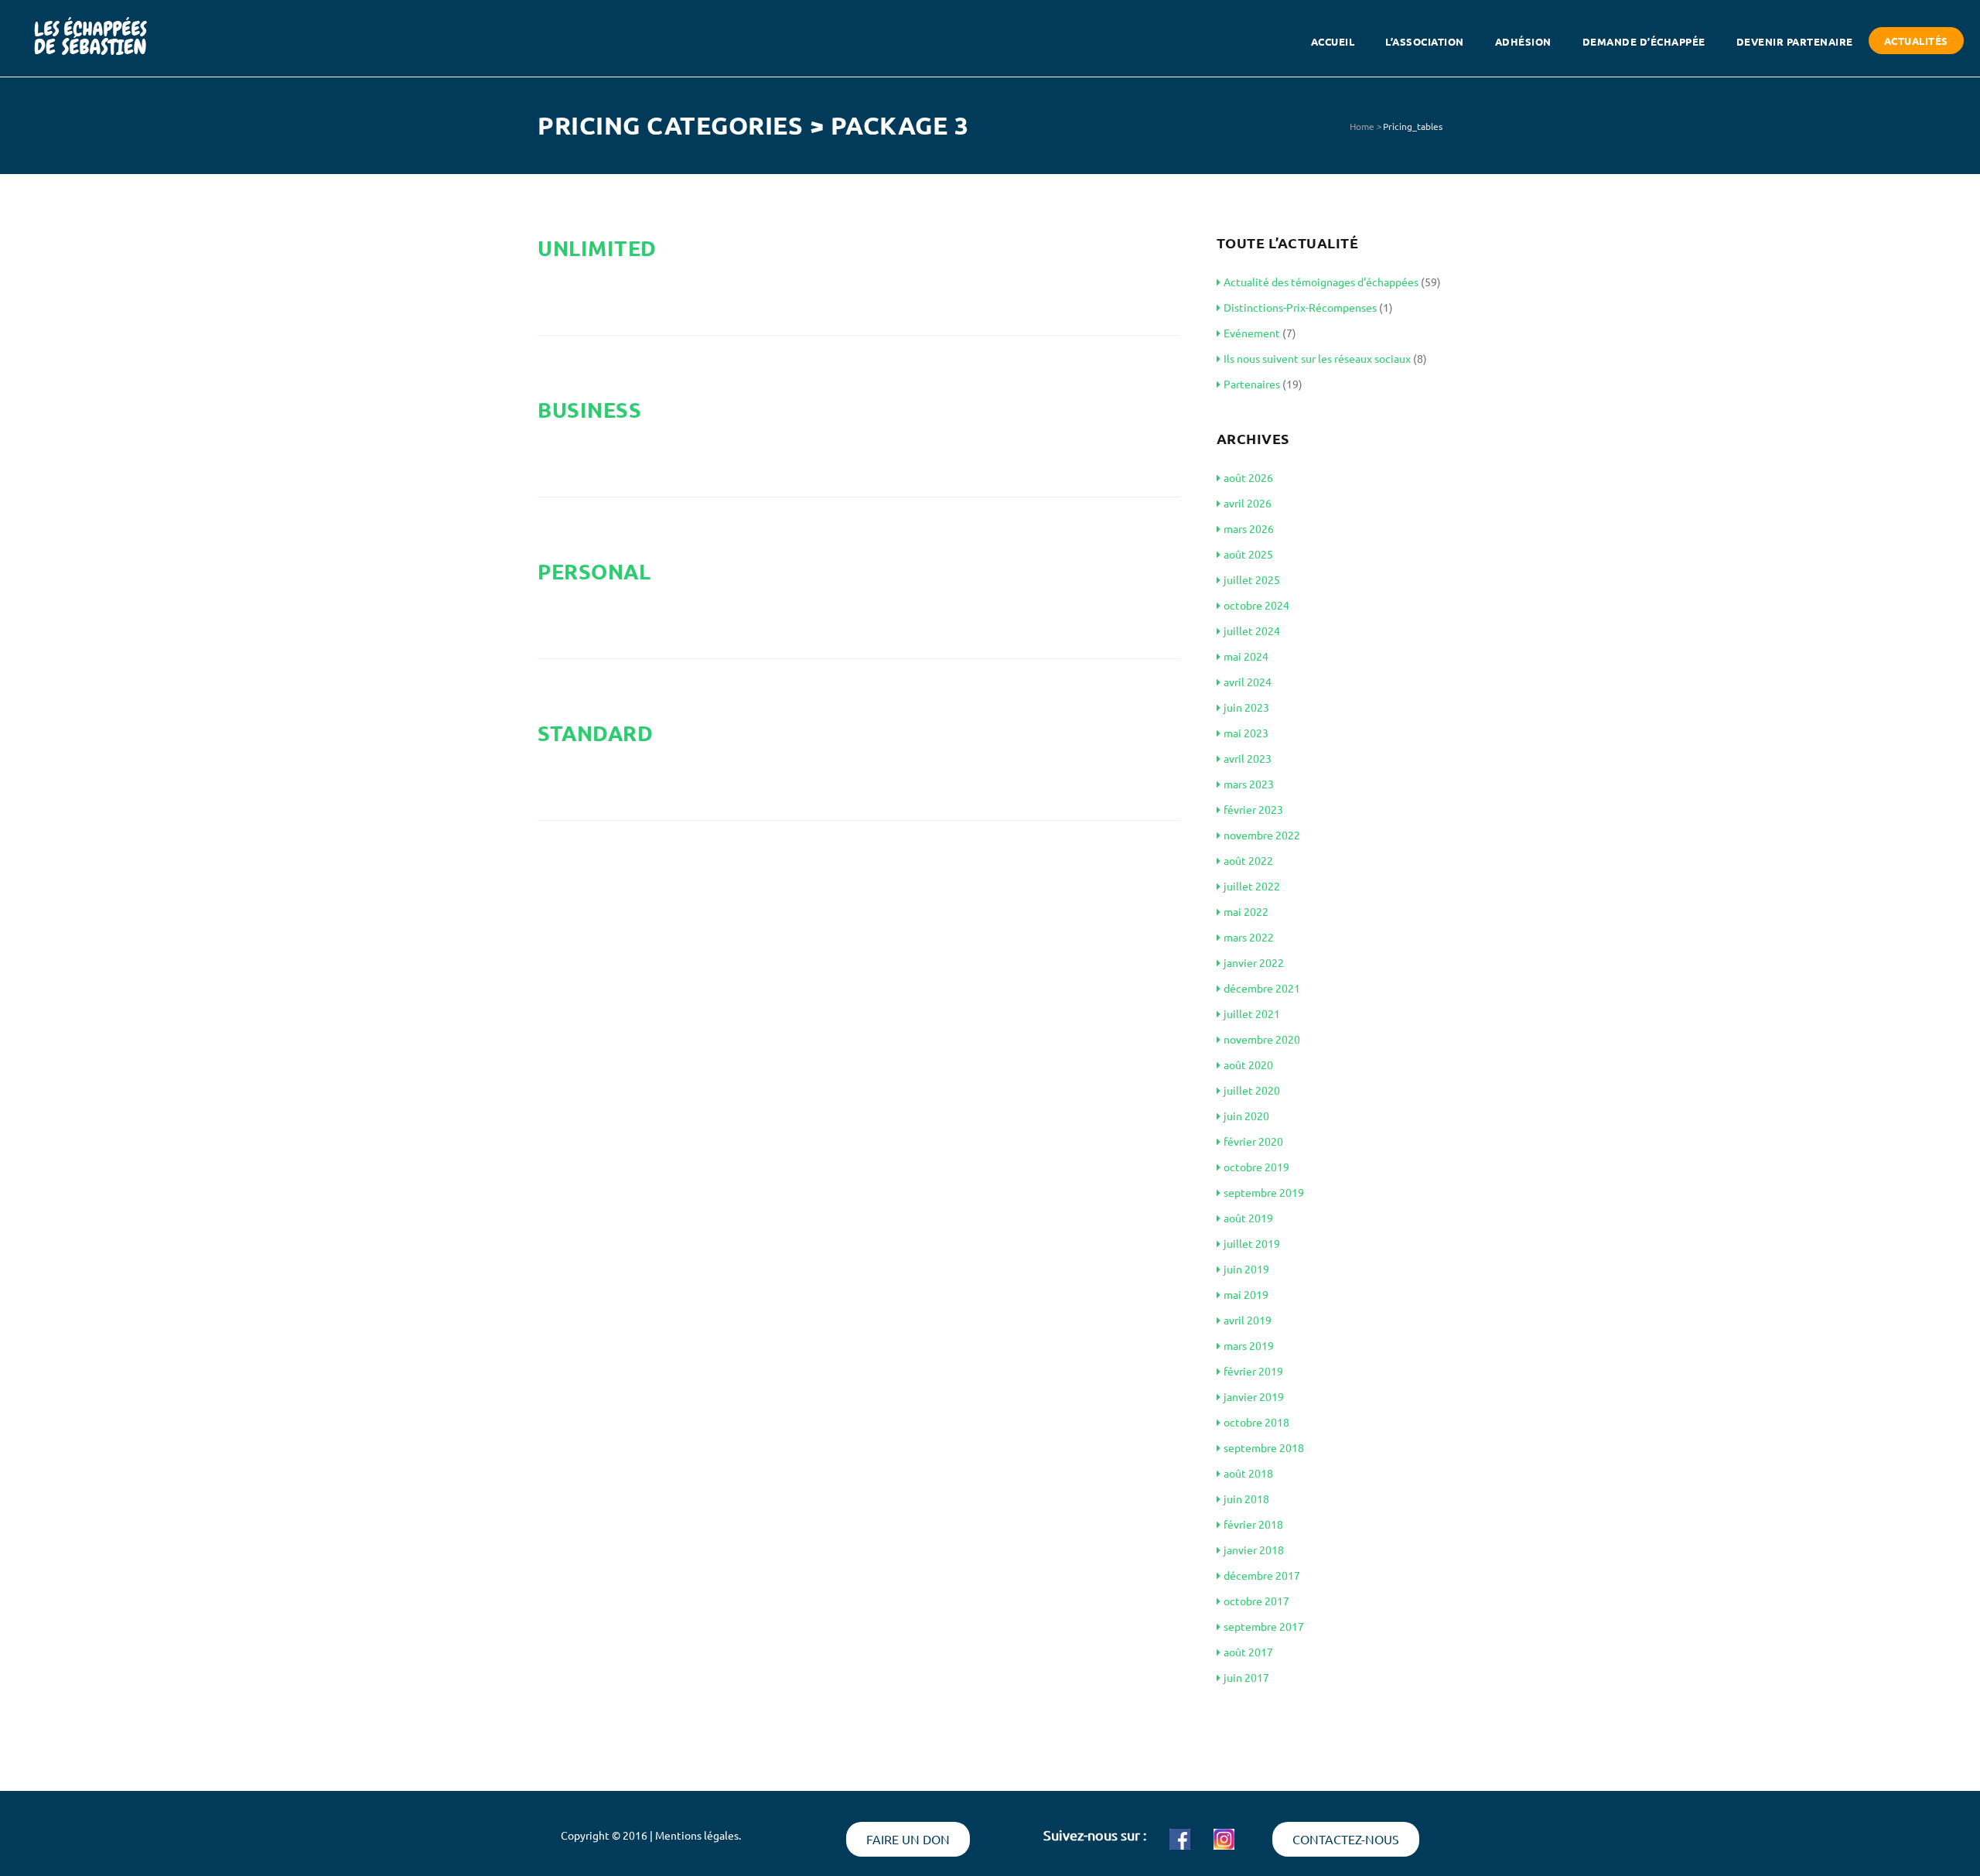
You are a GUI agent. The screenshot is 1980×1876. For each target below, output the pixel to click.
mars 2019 (1249, 1345)
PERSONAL (594, 571)
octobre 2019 (1256, 1167)
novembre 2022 (1262, 835)
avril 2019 (1248, 1320)
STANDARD (595, 733)
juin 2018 (1246, 1498)
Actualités (1916, 41)
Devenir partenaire (1795, 41)
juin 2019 (1246, 1269)
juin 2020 (1246, 1116)
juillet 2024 (1252, 630)
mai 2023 (1246, 733)
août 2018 (1248, 1473)
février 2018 (1253, 1524)
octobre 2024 (1256, 605)
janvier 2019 (1254, 1396)
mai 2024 (1246, 656)
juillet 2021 (1252, 1013)
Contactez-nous (1346, 1839)
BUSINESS (589, 409)
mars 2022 (1249, 937)
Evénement (1252, 333)
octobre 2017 (1256, 1601)
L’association (1425, 41)
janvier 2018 (1254, 1550)
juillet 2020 (1252, 1090)
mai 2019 (1246, 1294)
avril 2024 (1248, 682)
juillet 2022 (1252, 886)
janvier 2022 (1254, 962)
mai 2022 (1246, 911)
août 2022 (1248, 860)
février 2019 (1253, 1371)
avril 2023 (1248, 758)
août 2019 (1248, 1218)
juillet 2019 (1252, 1243)
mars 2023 (1249, 784)
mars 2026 (1249, 528)
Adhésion (1523, 41)
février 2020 (1253, 1141)
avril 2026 (1248, 503)
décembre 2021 (1262, 988)
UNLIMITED (597, 248)
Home (1362, 126)
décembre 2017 (1262, 1575)
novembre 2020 (1262, 1039)
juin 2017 (1246, 1677)
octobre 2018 (1256, 1422)
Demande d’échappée (1644, 41)
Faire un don (908, 1839)
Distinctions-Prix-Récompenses (1300, 307)
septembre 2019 (1264, 1192)
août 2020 (1248, 1064)
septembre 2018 (1264, 1447)
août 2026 (1248, 477)
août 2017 (1248, 1652)
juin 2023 (1246, 707)
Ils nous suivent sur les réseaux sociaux (1317, 358)
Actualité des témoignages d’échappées (1321, 282)
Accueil (1333, 41)
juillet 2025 (1252, 579)
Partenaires (1252, 384)
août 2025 (1248, 554)
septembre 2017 (1264, 1626)
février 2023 (1253, 809)
